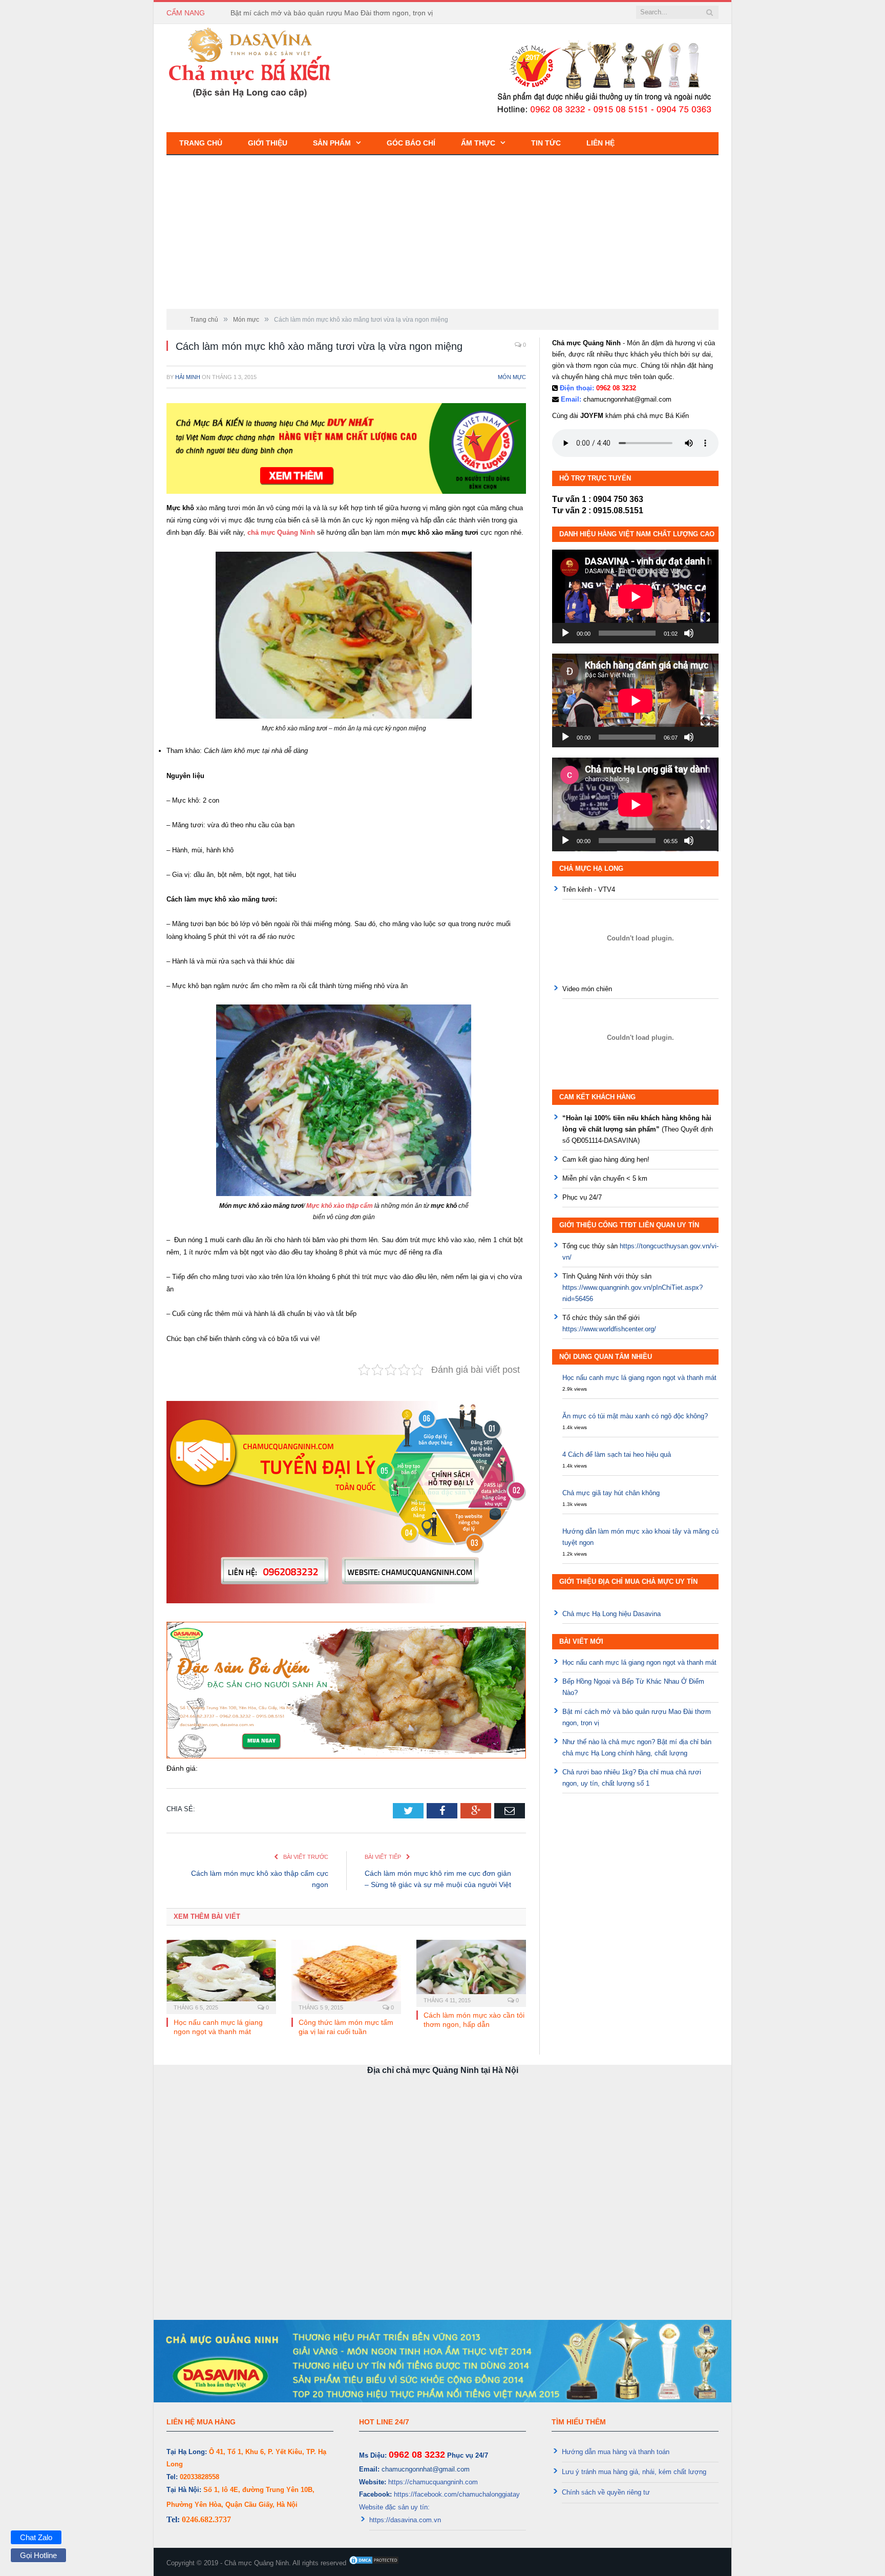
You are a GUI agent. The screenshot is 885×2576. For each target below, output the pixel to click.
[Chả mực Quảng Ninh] (250, 62)
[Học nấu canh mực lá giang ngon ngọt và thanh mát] (221, 1976)
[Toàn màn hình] (705, 617)
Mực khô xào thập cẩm (339, 1206)
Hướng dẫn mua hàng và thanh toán (616, 2452)
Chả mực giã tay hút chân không (611, 1493)
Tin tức (546, 143)
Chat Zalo (36, 2537)
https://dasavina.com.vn (405, 2520)
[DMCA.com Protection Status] (374, 2563)
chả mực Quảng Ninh (281, 532)
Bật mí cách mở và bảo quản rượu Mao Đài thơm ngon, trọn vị (332, 13)
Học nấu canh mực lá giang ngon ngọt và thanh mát (639, 1378)
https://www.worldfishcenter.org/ (609, 1329)
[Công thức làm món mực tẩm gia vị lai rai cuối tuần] (346, 1976)
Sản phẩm (332, 143)
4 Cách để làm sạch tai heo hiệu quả (617, 1454)
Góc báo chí (411, 143)
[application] (635, 596)
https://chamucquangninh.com (433, 2482)
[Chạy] (565, 633)
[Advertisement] (442, 232)
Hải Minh (188, 377)
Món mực (512, 377)
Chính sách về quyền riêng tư (606, 2492)
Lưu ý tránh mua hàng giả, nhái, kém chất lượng (634, 2472)
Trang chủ (201, 143)
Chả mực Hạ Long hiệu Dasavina (612, 1614)
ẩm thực (478, 143)
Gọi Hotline (38, 2555)
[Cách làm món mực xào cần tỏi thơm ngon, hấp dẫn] (471, 1972)
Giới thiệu (268, 143)
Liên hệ (600, 143)
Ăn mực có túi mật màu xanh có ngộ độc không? (635, 1416)
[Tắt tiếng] (689, 633)
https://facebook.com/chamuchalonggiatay (457, 2494)
